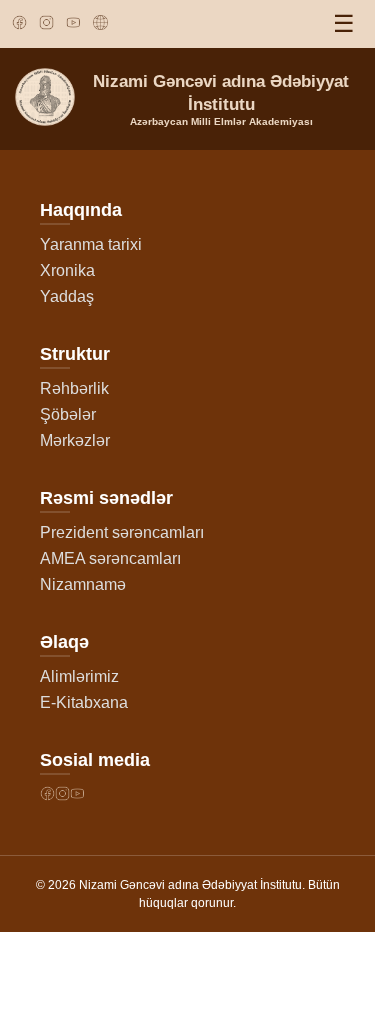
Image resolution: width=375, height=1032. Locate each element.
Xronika (67, 270)
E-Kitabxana (84, 702)
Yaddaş (67, 296)
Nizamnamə (83, 584)
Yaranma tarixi (91, 244)
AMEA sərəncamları (110, 558)
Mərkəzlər (75, 440)
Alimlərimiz (79, 676)
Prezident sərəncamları (122, 532)
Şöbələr (68, 414)
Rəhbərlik (74, 388)
